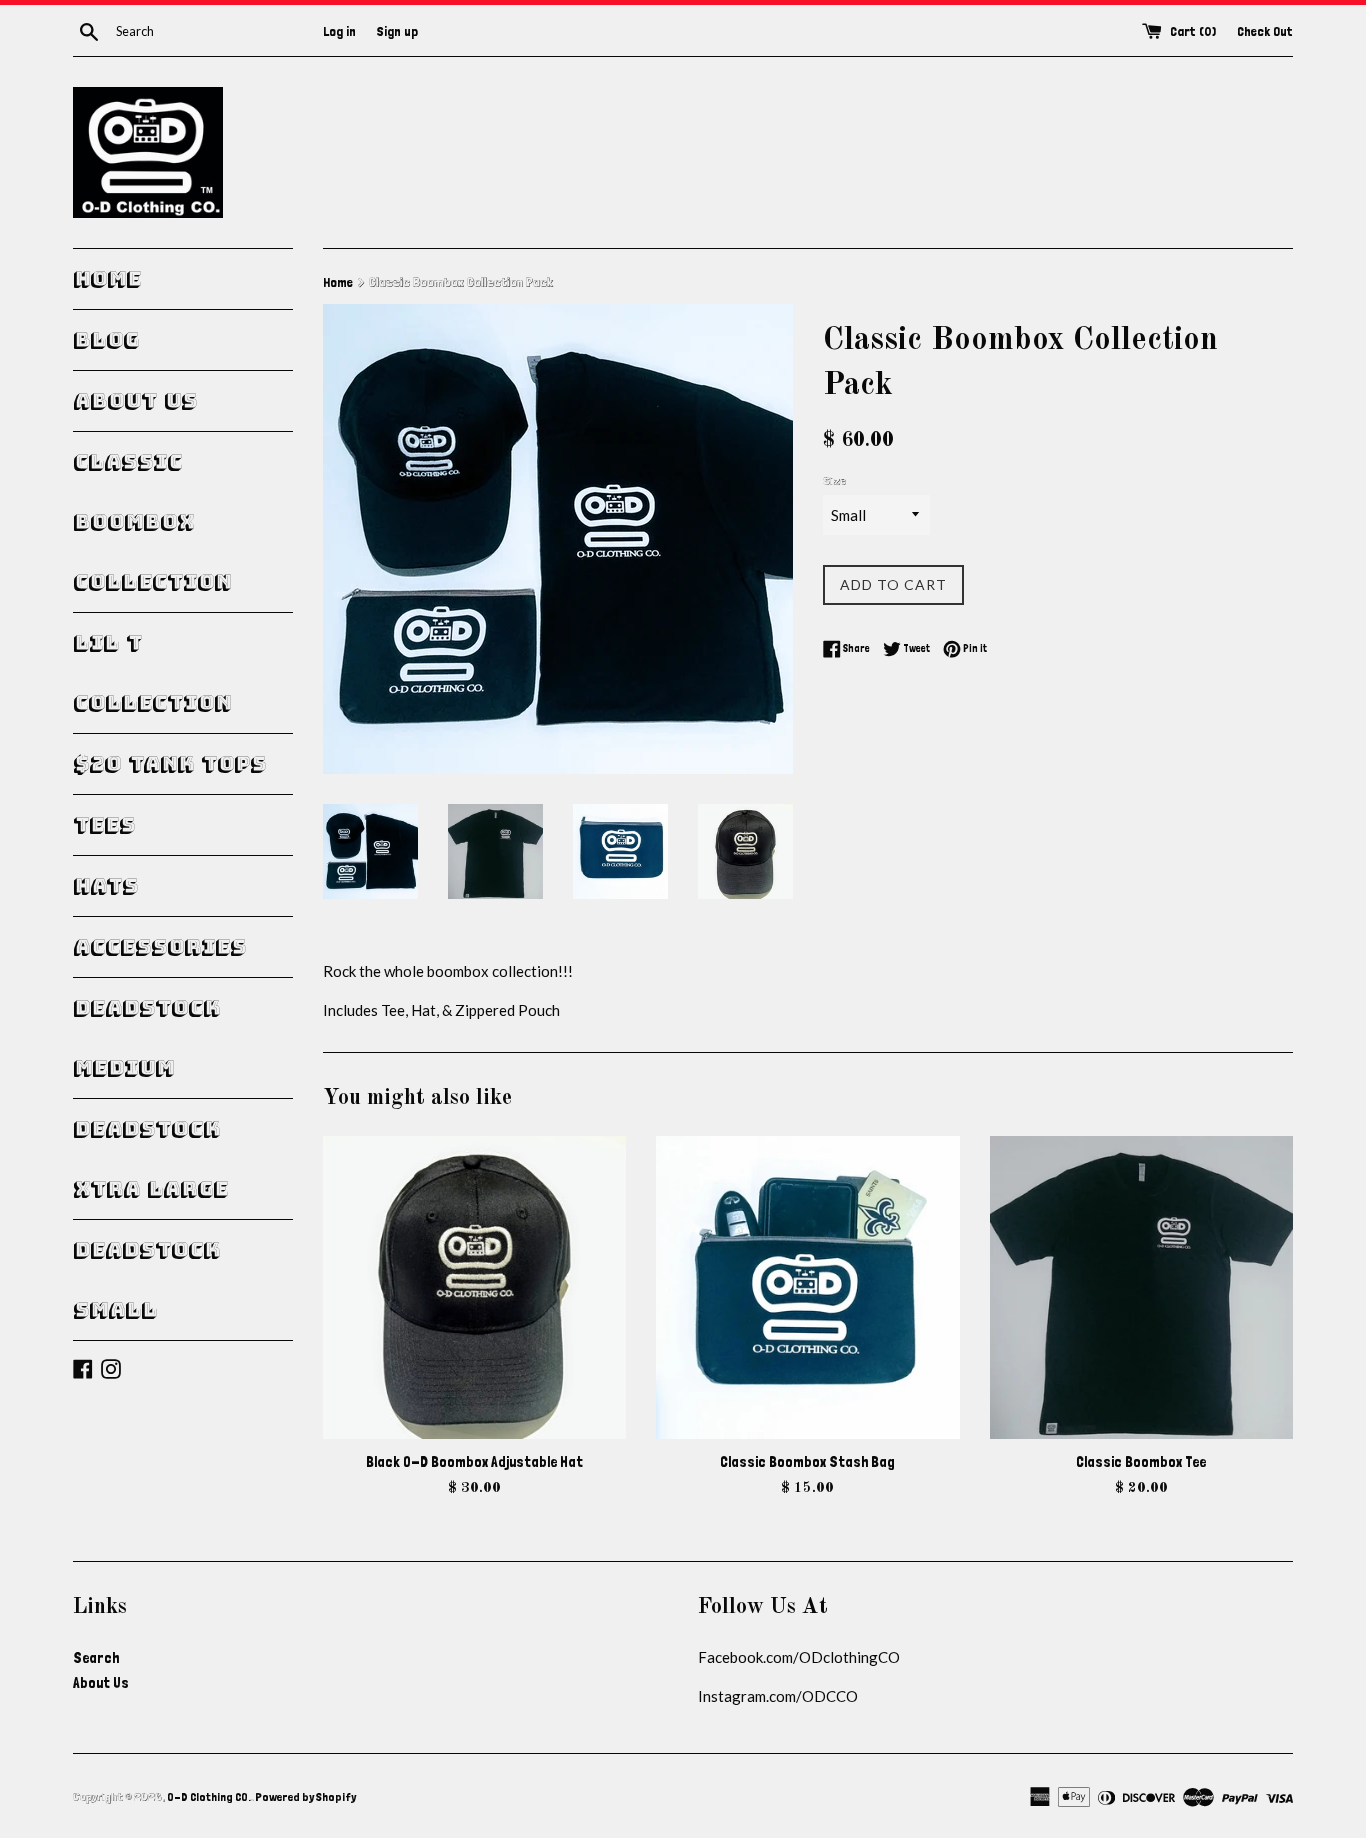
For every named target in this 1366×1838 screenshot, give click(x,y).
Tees (104, 825)
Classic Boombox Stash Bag (807, 1462)
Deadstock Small (146, 1280)
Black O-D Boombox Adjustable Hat (474, 1462)
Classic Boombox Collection (152, 522)
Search (96, 1658)
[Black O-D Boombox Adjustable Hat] (474, 1287)
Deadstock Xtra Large (150, 1159)
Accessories (159, 947)
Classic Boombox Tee (1141, 1462)
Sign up (397, 31)
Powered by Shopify (305, 1797)
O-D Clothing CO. (209, 1797)
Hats (105, 886)
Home (107, 279)
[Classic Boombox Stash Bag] (807, 1287)
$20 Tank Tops (169, 764)
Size (834, 481)
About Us (135, 401)
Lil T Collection (152, 673)
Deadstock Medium (146, 1038)
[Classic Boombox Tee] (1141, 1287)
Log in (339, 31)
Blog (106, 340)
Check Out (1265, 31)
